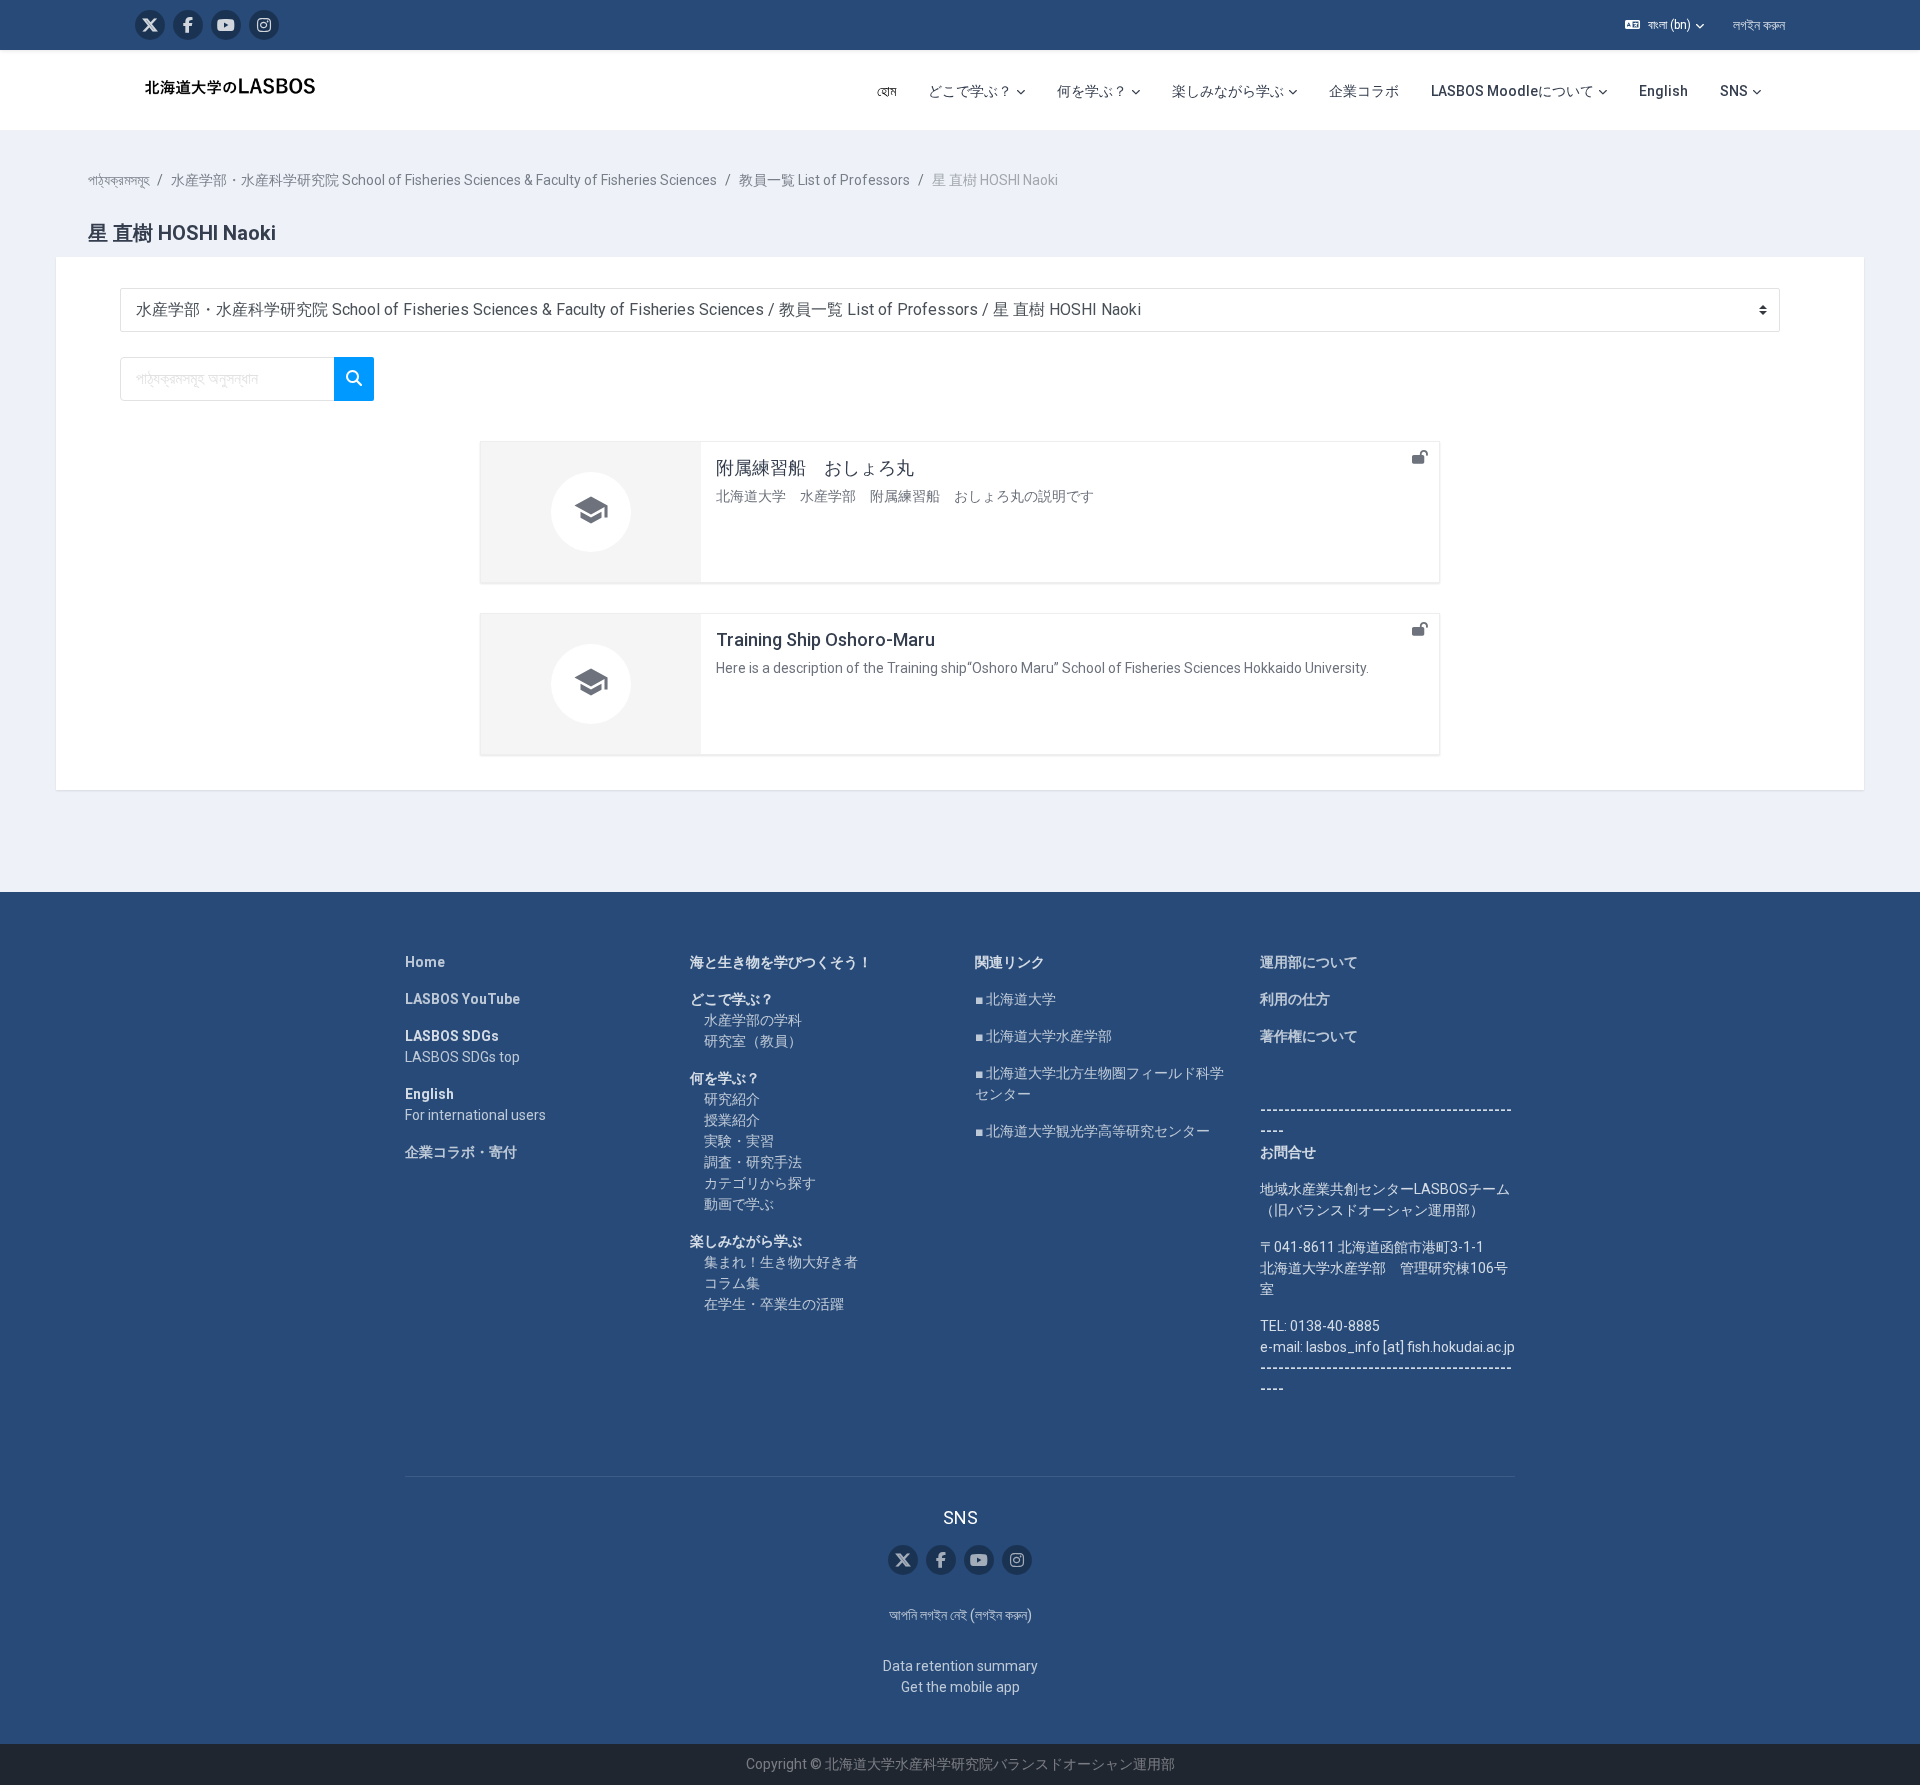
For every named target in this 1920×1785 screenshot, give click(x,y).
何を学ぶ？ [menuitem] (1092, 91)
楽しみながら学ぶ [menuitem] (1228, 91)
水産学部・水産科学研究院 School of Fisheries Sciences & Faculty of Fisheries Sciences (444, 180)
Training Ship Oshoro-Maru (825, 639)
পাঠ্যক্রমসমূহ (118, 180)
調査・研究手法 (753, 1162)
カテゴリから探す (760, 1183)
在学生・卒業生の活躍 (774, 1304)
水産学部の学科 (753, 1020)
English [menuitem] (1663, 91)
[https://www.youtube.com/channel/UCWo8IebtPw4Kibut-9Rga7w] (226, 25)
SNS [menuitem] (1734, 91)
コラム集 (732, 1283)
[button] (1664, 25)
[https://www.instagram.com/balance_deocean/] (264, 25)
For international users (475, 1115)
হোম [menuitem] (886, 91)
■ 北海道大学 (1015, 999)
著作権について (1309, 1036)
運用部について (1309, 962)
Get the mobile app (960, 1687)
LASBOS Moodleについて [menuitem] (1512, 91)
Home (425, 962)
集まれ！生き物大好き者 (781, 1262)
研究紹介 (732, 1099)
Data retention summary (960, 1666)
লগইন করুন (1759, 25)
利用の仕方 (1295, 999)
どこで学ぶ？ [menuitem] (970, 91)
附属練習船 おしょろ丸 (815, 467)
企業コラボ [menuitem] (1364, 91)
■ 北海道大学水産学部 (1043, 1036)
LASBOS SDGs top (462, 1057)
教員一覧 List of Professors (824, 180)
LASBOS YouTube (462, 999)
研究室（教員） (753, 1041)
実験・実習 (739, 1141)
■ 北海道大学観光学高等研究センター (1092, 1131)
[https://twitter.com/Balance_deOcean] (150, 25)
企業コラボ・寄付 (461, 1152)
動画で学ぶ (739, 1204)
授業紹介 (732, 1120)
